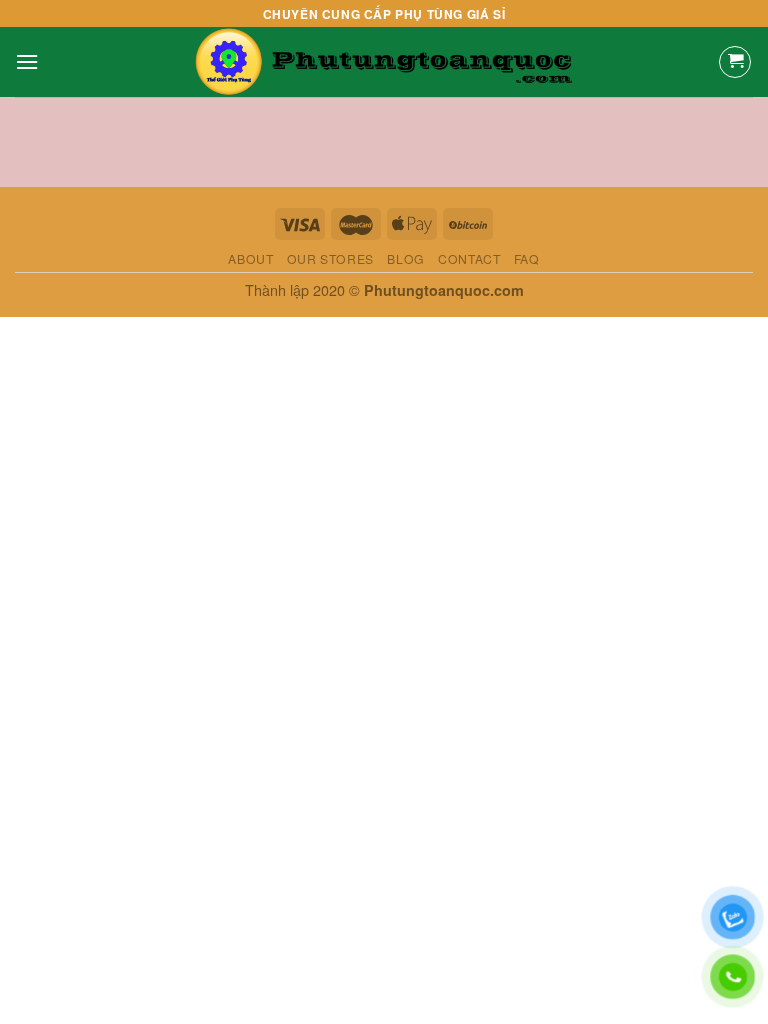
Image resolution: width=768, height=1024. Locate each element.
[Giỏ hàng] (735, 62)
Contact (469, 258)
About (250, 258)
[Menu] (27, 61)
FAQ (527, 258)
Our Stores (330, 258)
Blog (405, 258)
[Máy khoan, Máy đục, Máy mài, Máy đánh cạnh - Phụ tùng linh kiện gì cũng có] (384, 62)
